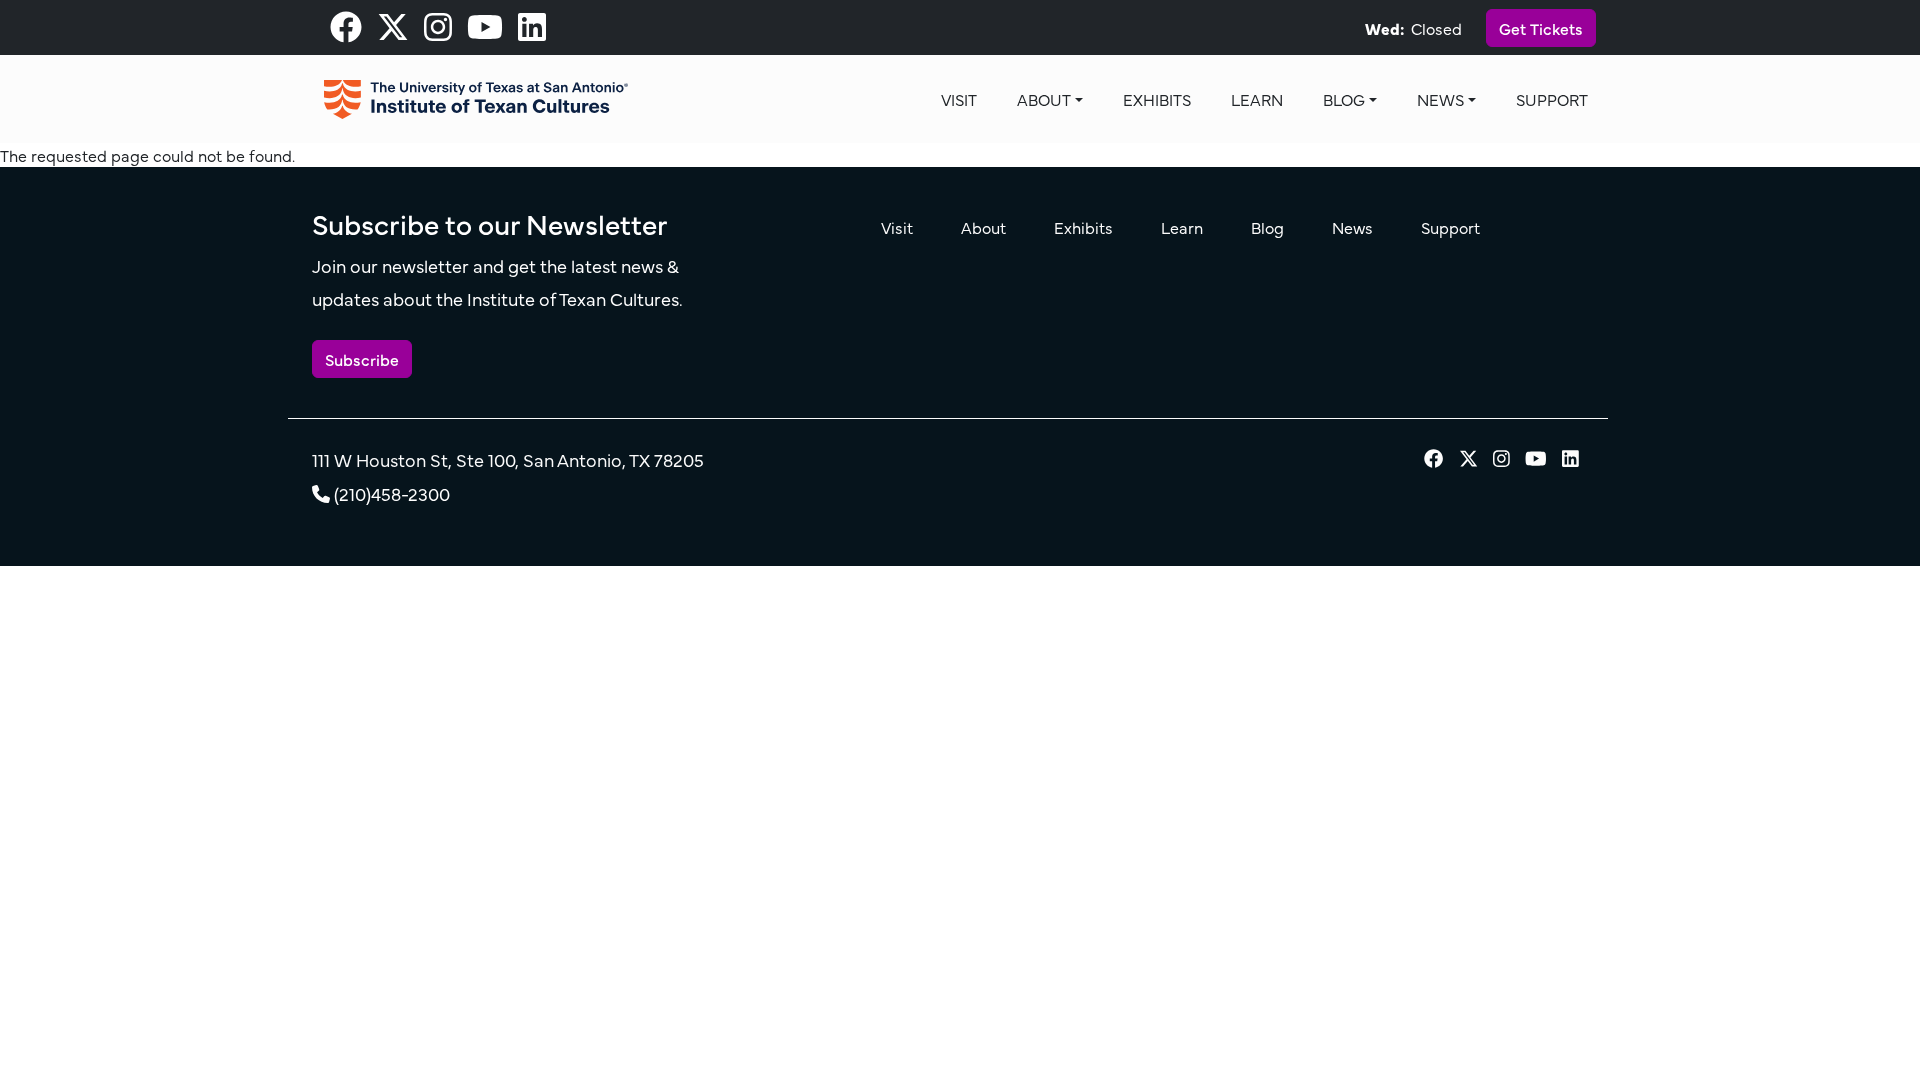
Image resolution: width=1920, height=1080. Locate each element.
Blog (1344, 99)
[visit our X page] (393, 32)
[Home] (476, 99)
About (1044, 99)
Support (1552, 99)
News (1440, 99)
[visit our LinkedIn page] (532, 32)
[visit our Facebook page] (346, 32)
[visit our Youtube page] (485, 32)
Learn (1257, 99)
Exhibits (1157, 99)
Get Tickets (1541, 28)
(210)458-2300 (392, 493)
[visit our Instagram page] (438, 32)
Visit (959, 99)
